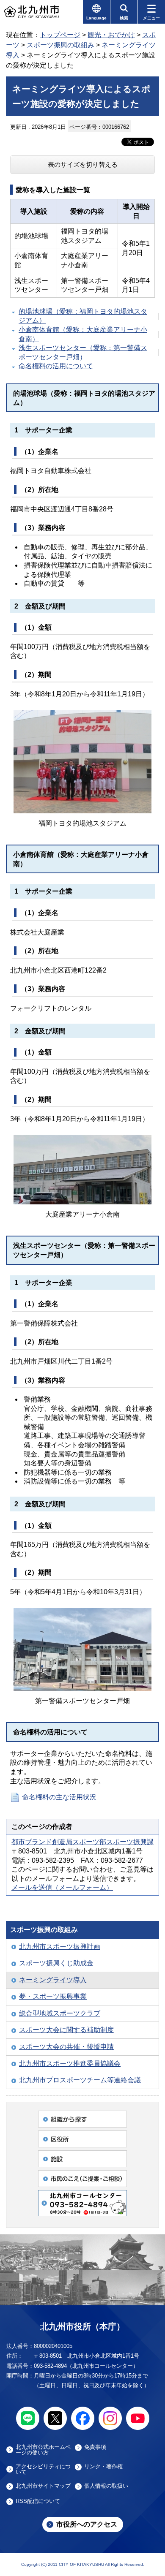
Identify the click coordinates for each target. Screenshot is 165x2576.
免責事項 (95, 2447)
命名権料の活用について (56, 366)
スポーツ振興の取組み (60, 45)
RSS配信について (38, 2501)
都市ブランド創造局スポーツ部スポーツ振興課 (82, 1842)
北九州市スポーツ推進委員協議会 (70, 2064)
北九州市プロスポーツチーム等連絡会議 (80, 2080)
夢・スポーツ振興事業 (53, 1996)
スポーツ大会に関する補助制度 (66, 2030)
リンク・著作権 (103, 2467)
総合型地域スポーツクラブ (60, 2013)
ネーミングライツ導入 (53, 1980)
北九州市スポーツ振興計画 (60, 1947)
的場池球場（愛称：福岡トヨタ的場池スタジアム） (83, 316)
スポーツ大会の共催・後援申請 (66, 2047)
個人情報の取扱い (106, 2486)
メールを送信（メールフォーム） (62, 1887)
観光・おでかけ (111, 35)
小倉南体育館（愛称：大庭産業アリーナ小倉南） (83, 334)
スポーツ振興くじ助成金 (56, 1963)
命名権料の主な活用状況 (59, 1797)
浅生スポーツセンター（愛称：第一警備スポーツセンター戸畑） (83, 352)
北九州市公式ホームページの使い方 (43, 2450)
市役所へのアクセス (87, 2524)
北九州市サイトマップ (43, 2486)
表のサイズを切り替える (83, 164)
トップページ (60, 35)
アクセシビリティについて (43, 2469)
